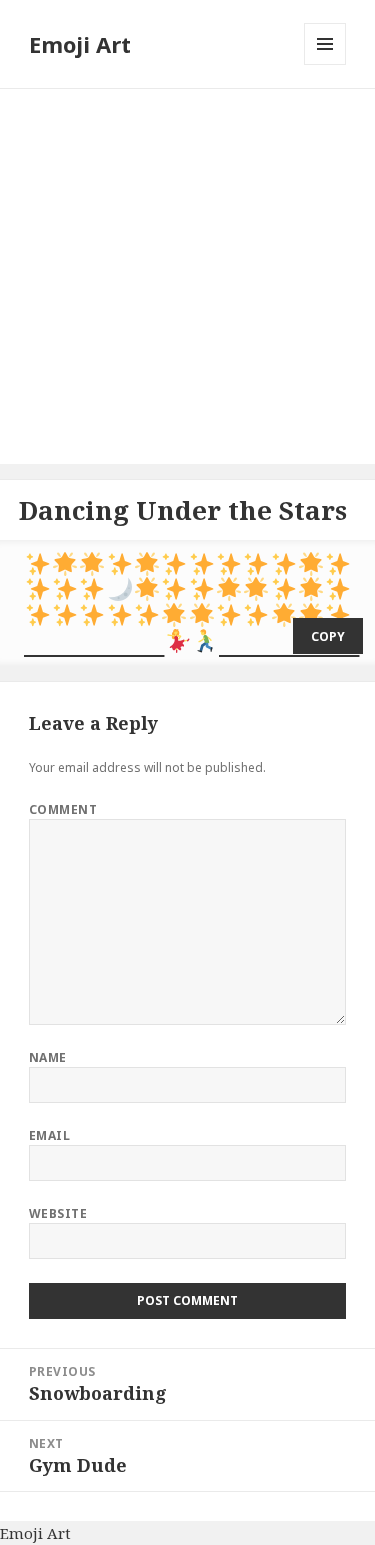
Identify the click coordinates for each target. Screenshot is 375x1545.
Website (58, 1213)
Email (49, 1135)
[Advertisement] (187, 276)
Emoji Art (80, 44)
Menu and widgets (325, 64)
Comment (63, 809)
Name (48, 1057)
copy (328, 636)
